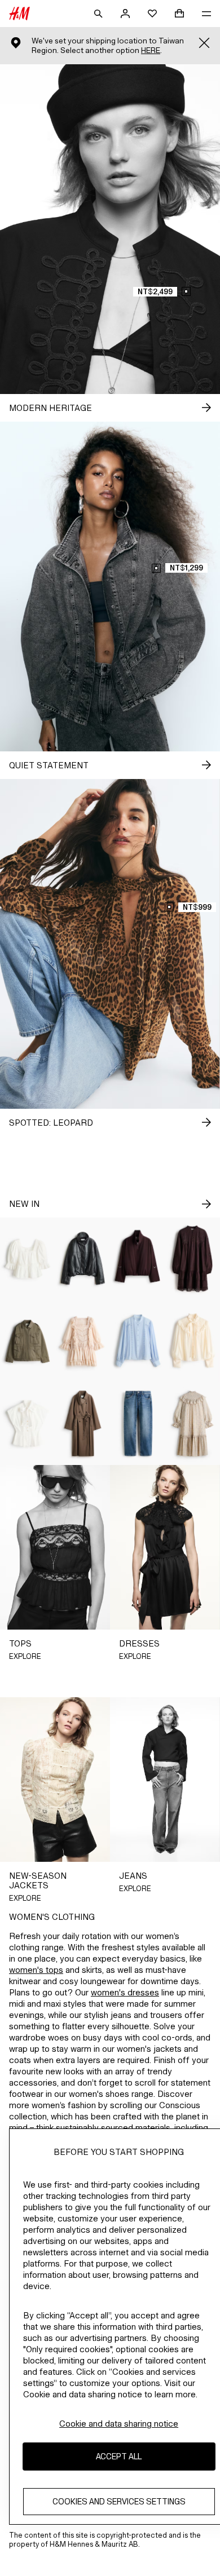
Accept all (119, 2456)
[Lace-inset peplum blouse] (28, 1259)
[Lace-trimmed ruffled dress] (83, 1341)
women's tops (36, 1970)
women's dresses (125, 1992)
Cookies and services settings (119, 2501)
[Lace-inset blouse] (138, 1341)
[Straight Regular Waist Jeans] (138, 1423)
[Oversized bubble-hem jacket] (83, 1259)
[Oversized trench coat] (83, 1423)
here (151, 50)
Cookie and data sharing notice (119, 2424)
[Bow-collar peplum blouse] (28, 1423)
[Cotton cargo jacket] (28, 1341)
